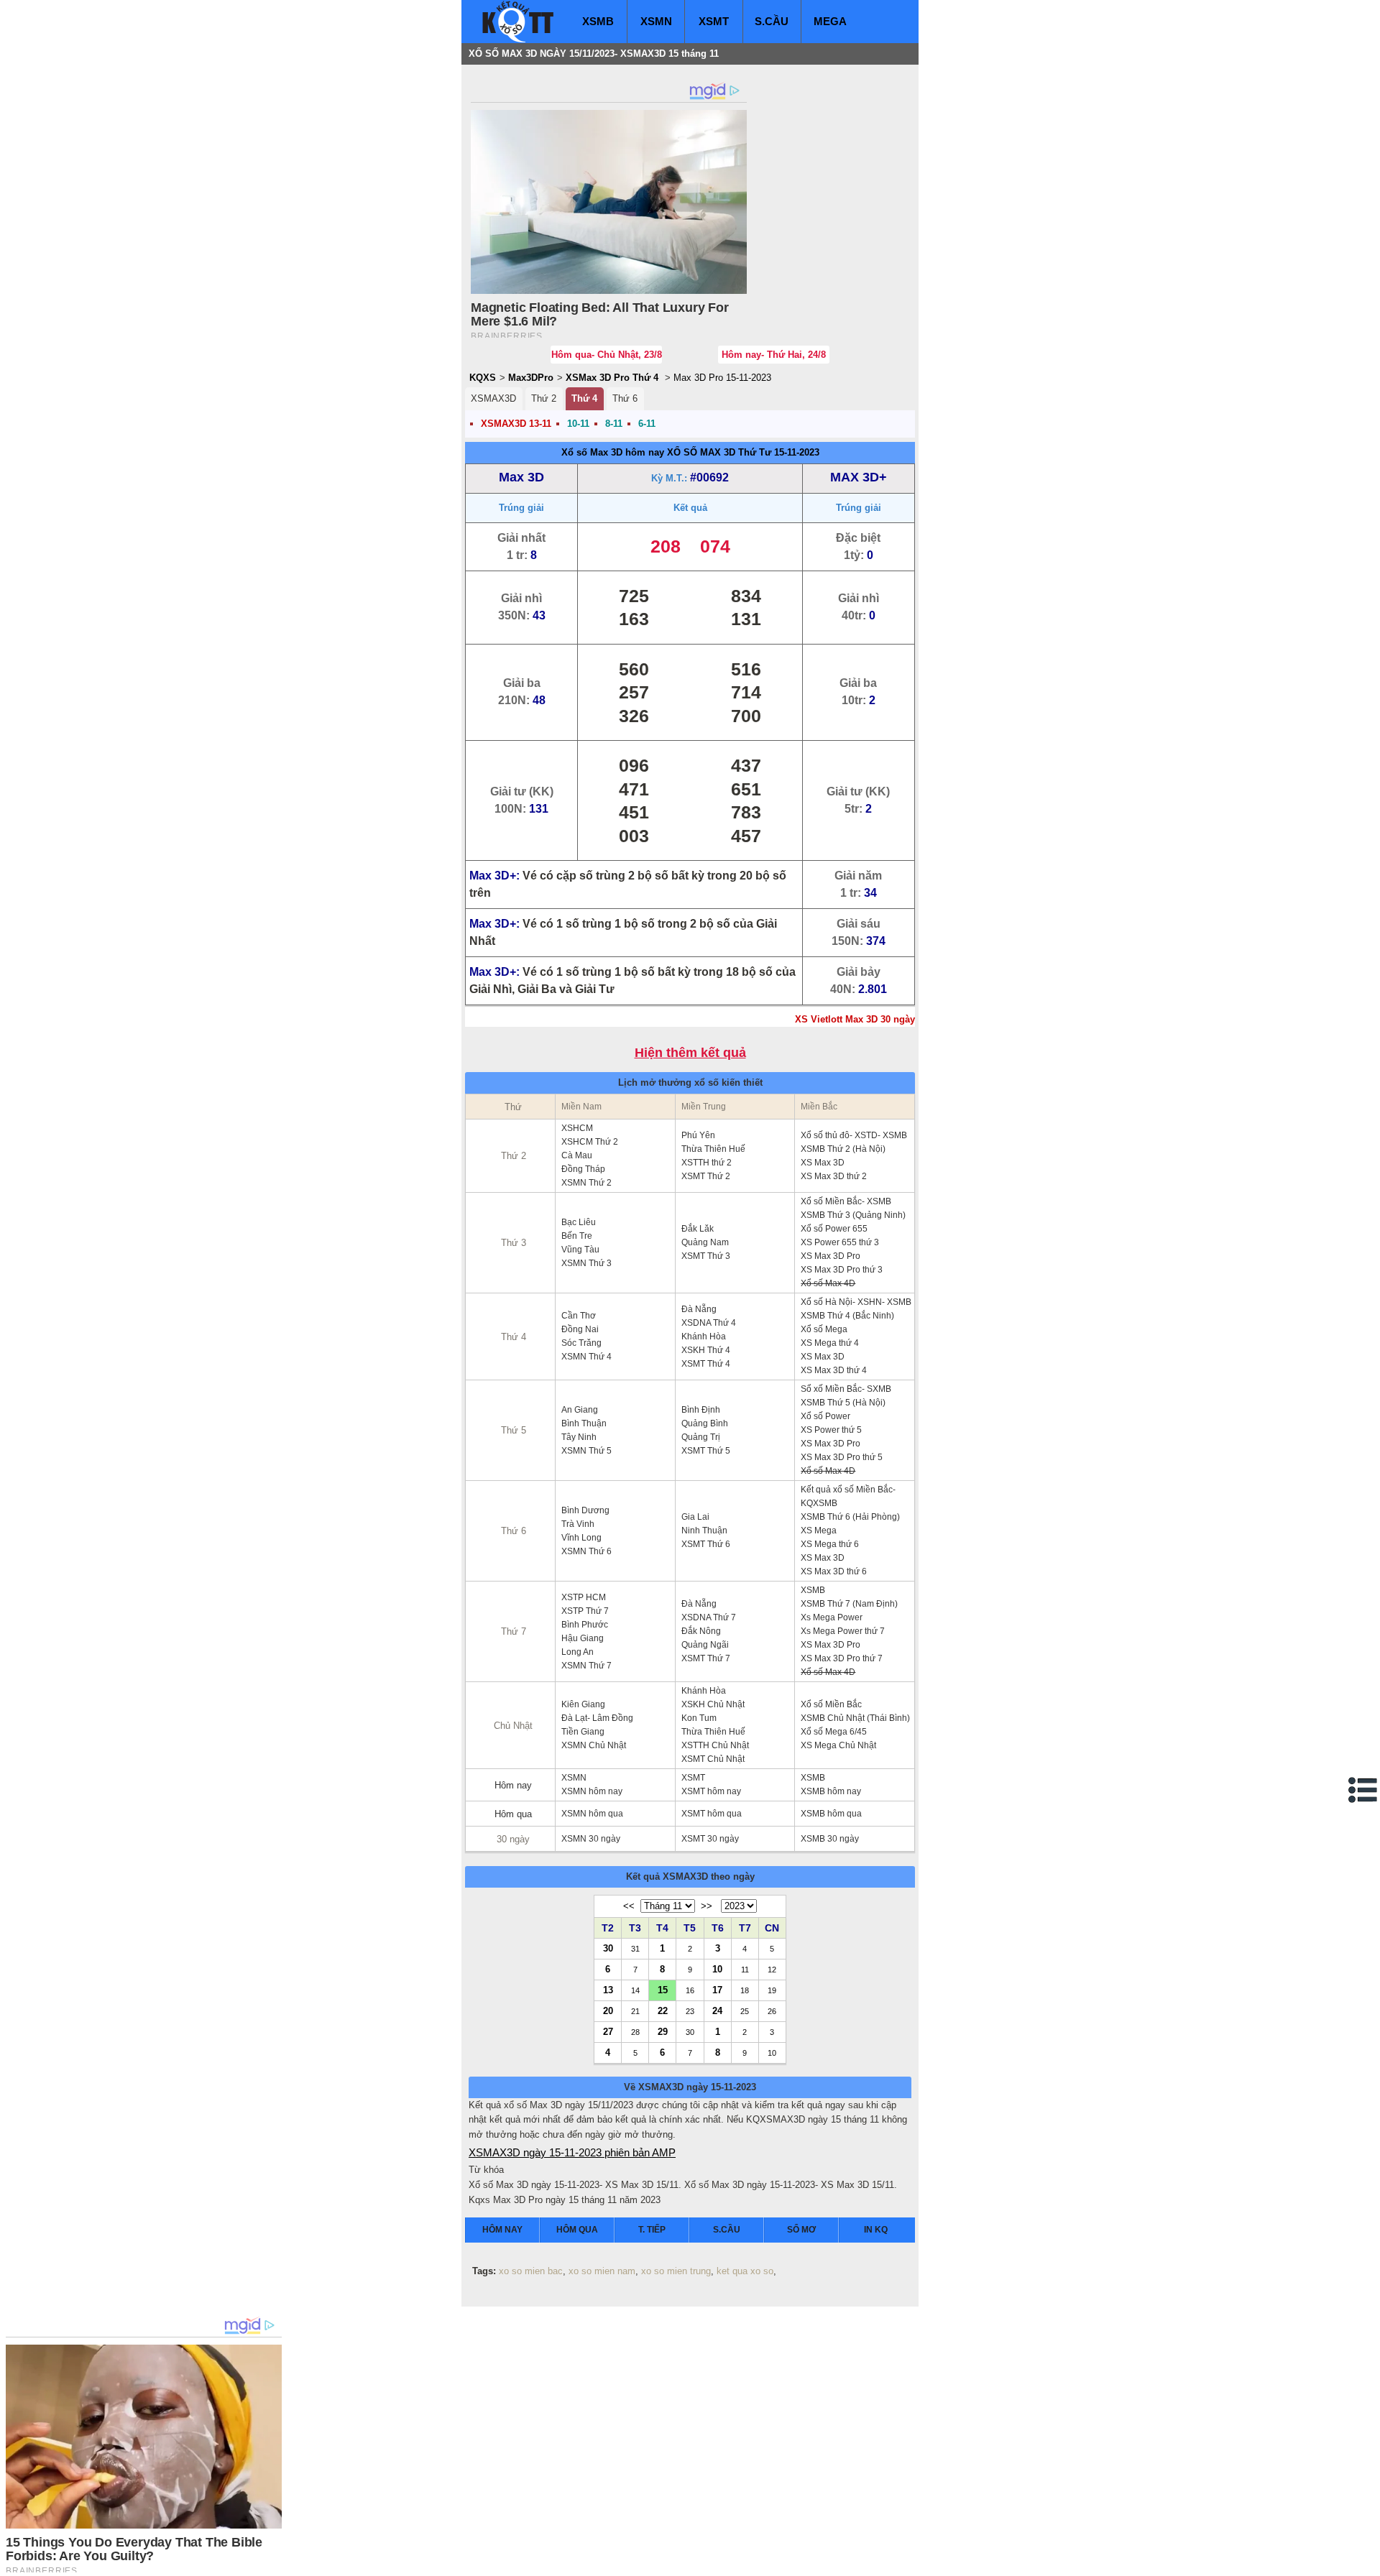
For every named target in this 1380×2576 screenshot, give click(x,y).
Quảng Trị (701, 1437)
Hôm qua (513, 1814)
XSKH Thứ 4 (706, 1350)
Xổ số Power (825, 1416)
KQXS (483, 378)
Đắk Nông (701, 1631)
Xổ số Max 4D (828, 1283)
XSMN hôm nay (592, 1791)
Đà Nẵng (699, 1309)
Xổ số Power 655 (834, 1229)
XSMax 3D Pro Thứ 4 (612, 378)
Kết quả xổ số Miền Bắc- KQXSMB (848, 1496)
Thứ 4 (584, 398)
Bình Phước (585, 1625)
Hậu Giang (583, 1638)
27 (608, 2031)
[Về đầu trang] (1366, 2562)
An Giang (580, 1410)
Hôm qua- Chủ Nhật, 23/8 (607, 355)
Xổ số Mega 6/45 (834, 1732)
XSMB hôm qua (831, 1814)
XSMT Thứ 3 (706, 1256)
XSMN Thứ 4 (586, 1357)
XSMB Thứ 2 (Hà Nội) (843, 1149)
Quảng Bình (705, 1423)
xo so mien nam (602, 2271)
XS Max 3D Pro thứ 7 (842, 1658)
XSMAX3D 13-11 (516, 424)
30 (608, 1948)
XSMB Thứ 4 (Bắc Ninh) (847, 1316)
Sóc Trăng (581, 1343)
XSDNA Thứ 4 (709, 1323)
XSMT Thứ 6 (706, 1544)
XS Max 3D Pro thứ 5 (842, 1457)
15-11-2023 (797, 452)
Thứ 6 (625, 398)
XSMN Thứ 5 (586, 1451)
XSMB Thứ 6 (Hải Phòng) (850, 1517)
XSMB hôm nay (831, 1791)
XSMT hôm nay (711, 1791)
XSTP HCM (584, 1597)
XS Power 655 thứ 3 (840, 1242)
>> (707, 1906)
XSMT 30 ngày (710, 1839)
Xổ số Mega (824, 1329)
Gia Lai (695, 1517)
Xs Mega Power (832, 1617)
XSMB (598, 21)
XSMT (714, 21)
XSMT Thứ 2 (706, 1176)
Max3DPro (531, 378)
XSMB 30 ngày (830, 1839)
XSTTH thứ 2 (707, 1163)
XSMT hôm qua (712, 1814)
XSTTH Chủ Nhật (715, 1745)
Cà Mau (577, 1155)
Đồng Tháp (583, 1169)
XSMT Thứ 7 (706, 1658)
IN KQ (876, 2230)
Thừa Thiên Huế (713, 1149)
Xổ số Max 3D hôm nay (613, 452)
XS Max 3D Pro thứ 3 (842, 1270)
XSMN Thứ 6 (586, 1551)
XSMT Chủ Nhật (713, 1759)
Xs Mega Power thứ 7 (843, 1631)
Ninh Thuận (704, 1531)
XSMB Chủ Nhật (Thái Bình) (855, 1718)
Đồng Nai (580, 1329)
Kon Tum (699, 1718)
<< (629, 1906)
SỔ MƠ (801, 2230)
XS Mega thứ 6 (830, 1544)
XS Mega (819, 1531)
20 (608, 2011)
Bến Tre (577, 1236)
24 (717, 2011)
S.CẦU (772, 21)
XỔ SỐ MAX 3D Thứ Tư (719, 452)
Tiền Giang (583, 1732)
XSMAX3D (493, 398)
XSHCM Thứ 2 (590, 1142)
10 (717, 1969)
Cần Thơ (579, 1316)
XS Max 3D (823, 1163)
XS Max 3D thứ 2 (834, 1176)
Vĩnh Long (581, 1538)
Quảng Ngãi (705, 1645)
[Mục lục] (1363, 1790)
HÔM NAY (502, 2230)
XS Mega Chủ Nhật (838, 1745)
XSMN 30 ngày (591, 1839)
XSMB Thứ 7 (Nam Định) (849, 1604)
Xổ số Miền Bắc (831, 1704)
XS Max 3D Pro (831, 1256)
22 (663, 2011)
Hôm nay (513, 1785)
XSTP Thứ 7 (585, 1611)
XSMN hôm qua (592, 1814)
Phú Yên (698, 1135)
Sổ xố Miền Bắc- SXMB (846, 1389)
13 (608, 1990)
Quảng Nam (705, 1242)
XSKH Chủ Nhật (713, 1704)
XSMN (656, 21)
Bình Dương (585, 1510)
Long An (578, 1652)
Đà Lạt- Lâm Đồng (597, 1718)
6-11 (647, 424)
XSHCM (577, 1128)
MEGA (830, 21)
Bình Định (701, 1410)
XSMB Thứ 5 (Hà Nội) (843, 1403)
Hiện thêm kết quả (690, 1053)
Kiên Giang (583, 1704)
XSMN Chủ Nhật (594, 1745)
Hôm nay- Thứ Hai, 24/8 (774, 355)
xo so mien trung (676, 2271)
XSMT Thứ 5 (706, 1451)
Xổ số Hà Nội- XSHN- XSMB (856, 1302)
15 (663, 1990)
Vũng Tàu (580, 1250)
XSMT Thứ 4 (706, 1364)
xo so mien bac (531, 2271)
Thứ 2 (544, 398)
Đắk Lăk (698, 1229)
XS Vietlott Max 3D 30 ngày (855, 1019)
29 (663, 2031)
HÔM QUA (577, 2230)
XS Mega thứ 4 (830, 1343)
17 (717, 1990)
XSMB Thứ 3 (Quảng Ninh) (853, 1215)
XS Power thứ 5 (831, 1430)
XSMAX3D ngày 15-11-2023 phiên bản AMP (572, 2152)
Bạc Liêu (579, 1222)
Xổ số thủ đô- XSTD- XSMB (854, 1135)
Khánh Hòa (704, 1337)
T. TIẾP (652, 2230)
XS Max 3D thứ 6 (834, 1571)
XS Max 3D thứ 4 (834, 1370)
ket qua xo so (745, 2271)
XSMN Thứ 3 (586, 1263)
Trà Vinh (578, 1524)
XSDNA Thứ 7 (709, 1617)
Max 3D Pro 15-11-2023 (722, 378)
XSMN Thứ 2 (586, 1183)
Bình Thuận (584, 1423)
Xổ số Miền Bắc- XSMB (846, 1201)
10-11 (578, 424)
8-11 (614, 424)
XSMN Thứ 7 (586, 1666)
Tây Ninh (579, 1437)
